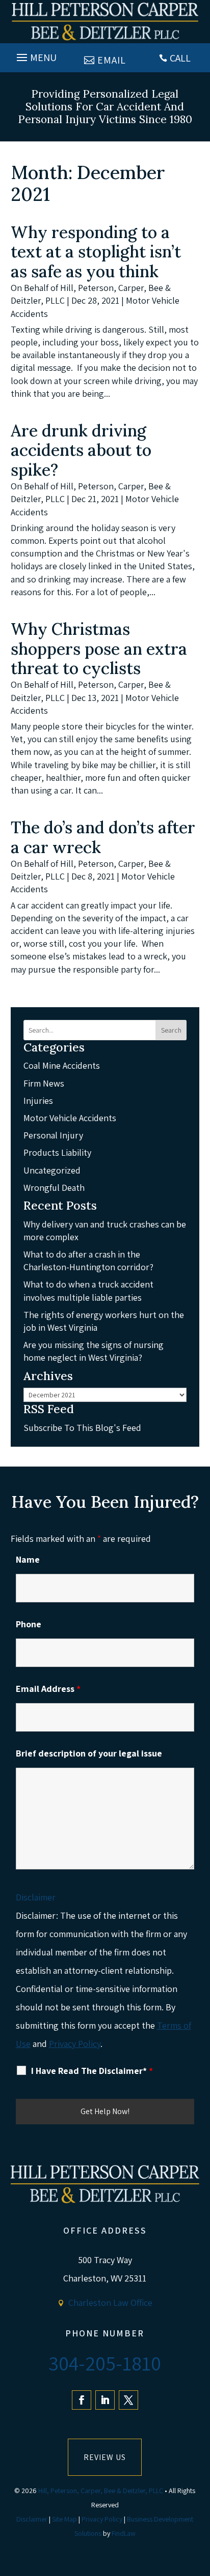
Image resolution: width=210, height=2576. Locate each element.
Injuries (38, 1101)
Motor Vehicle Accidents (70, 1118)
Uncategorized (52, 1170)
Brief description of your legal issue (89, 1753)
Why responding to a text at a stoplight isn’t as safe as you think (96, 252)
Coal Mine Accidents (62, 1065)
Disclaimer (36, 1897)
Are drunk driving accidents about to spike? (81, 450)
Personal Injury (53, 1135)
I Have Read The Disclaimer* (92, 2071)
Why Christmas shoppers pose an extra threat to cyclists (99, 649)
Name (28, 1559)
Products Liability (57, 1152)
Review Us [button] (105, 2457)
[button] (35, 55)
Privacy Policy (75, 2044)
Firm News (44, 1083)
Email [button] (112, 60)
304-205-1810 (105, 2363)
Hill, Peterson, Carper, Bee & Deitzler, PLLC (101, 2491)
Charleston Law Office (110, 2303)
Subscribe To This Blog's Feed (82, 1428)
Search (171, 1030)
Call (180, 58)
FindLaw (124, 2533)
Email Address (48, 1689)
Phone (29, 1624)
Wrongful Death (54, 1188)
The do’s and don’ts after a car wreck (103, 837)
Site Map (64, 2519)
